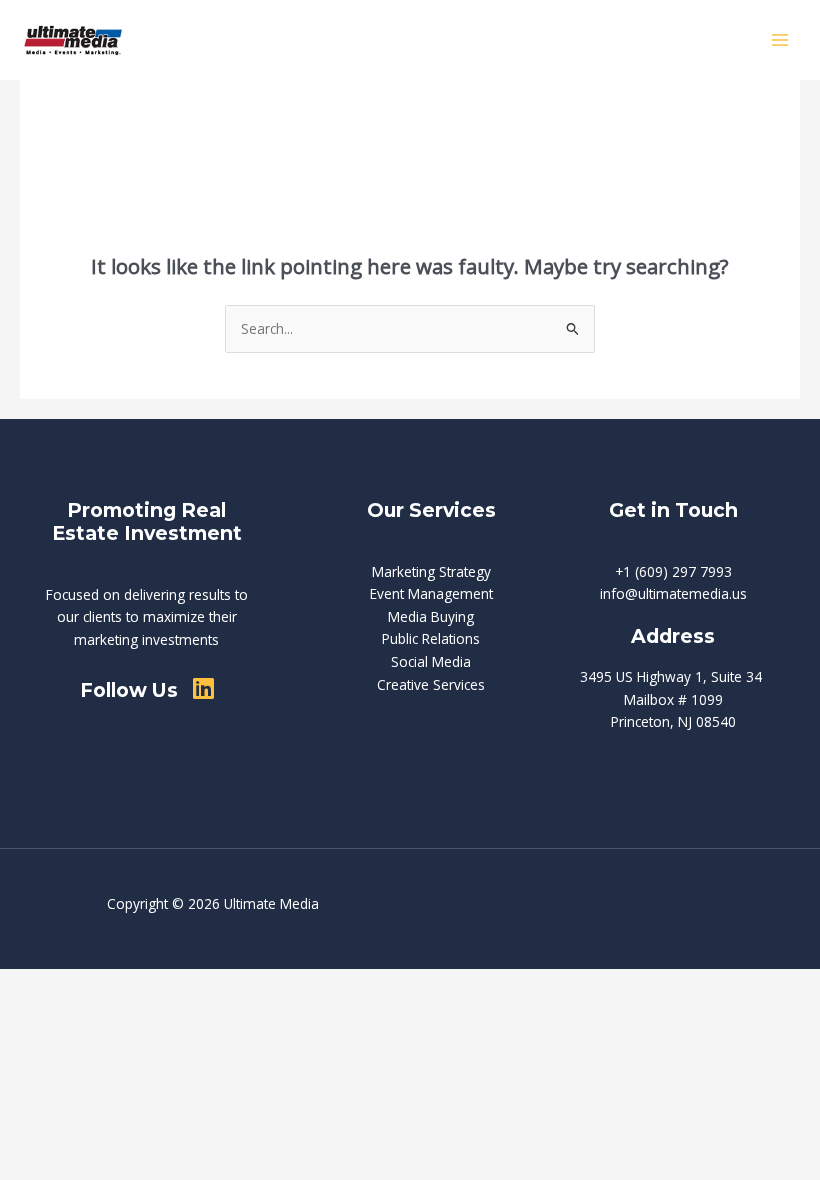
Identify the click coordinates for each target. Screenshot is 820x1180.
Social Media (431, 661)
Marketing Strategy (431, 571)
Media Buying (431, 616)
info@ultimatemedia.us (673, 593)
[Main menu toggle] (780, 40)
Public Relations (431, 638)
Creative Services (431, 684)
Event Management (431, 593)
